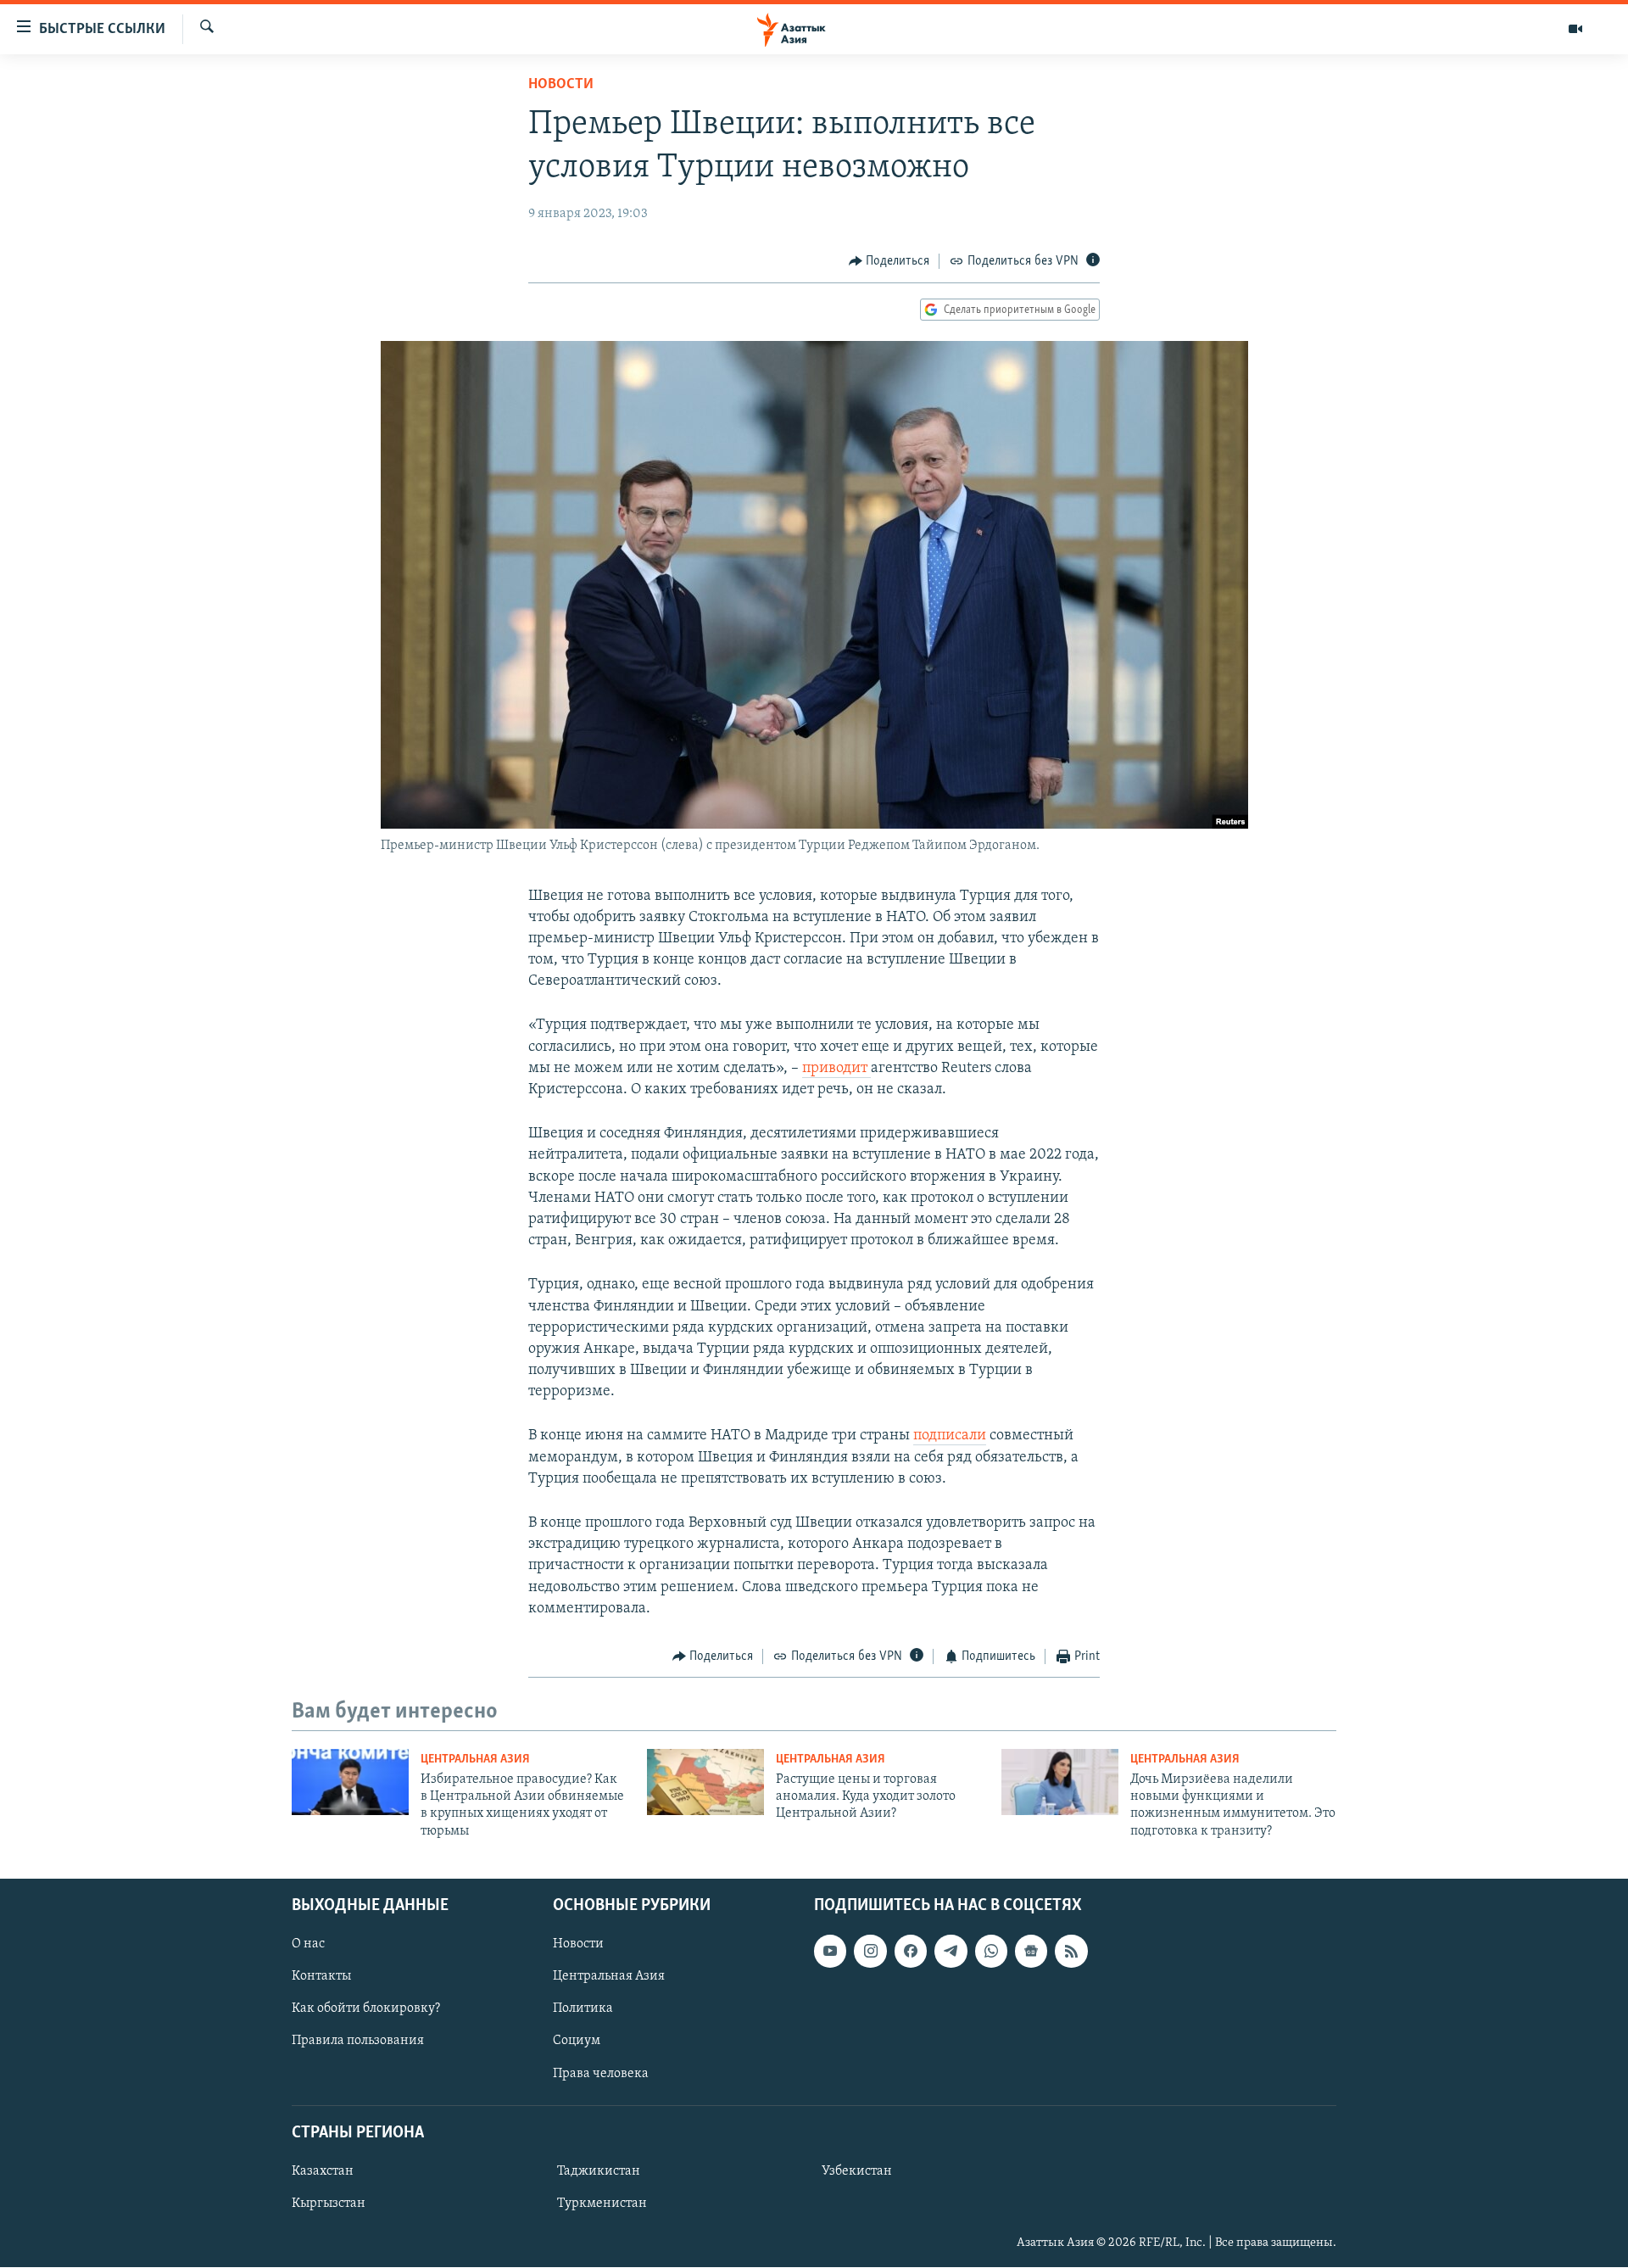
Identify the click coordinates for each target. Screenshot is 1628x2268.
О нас (308, 1944)
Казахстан (323, 2171)
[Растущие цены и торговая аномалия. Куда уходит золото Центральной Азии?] (705, 1782)
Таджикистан (599, 2171)
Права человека (601, 2074)
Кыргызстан (329, 2204)
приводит (836, 1069)
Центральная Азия (475, 1760)
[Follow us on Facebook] (911, 1951)
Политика (583, 2009)
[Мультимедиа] (1575, 29)
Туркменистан (602, 2204)
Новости (561, 85)
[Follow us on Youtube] (830, 1951)
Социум (577, 2042)
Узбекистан (857, 2171)
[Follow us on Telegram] (951, 1951)
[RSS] (1071, 1951)
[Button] (889, 261)
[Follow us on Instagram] (870, 1951)
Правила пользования (358, 2042)
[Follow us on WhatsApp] (991, 1951)
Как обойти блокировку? (366, 2009)
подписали (950, 1436)
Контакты (321, 1977)
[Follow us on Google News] (1031, 1951)
